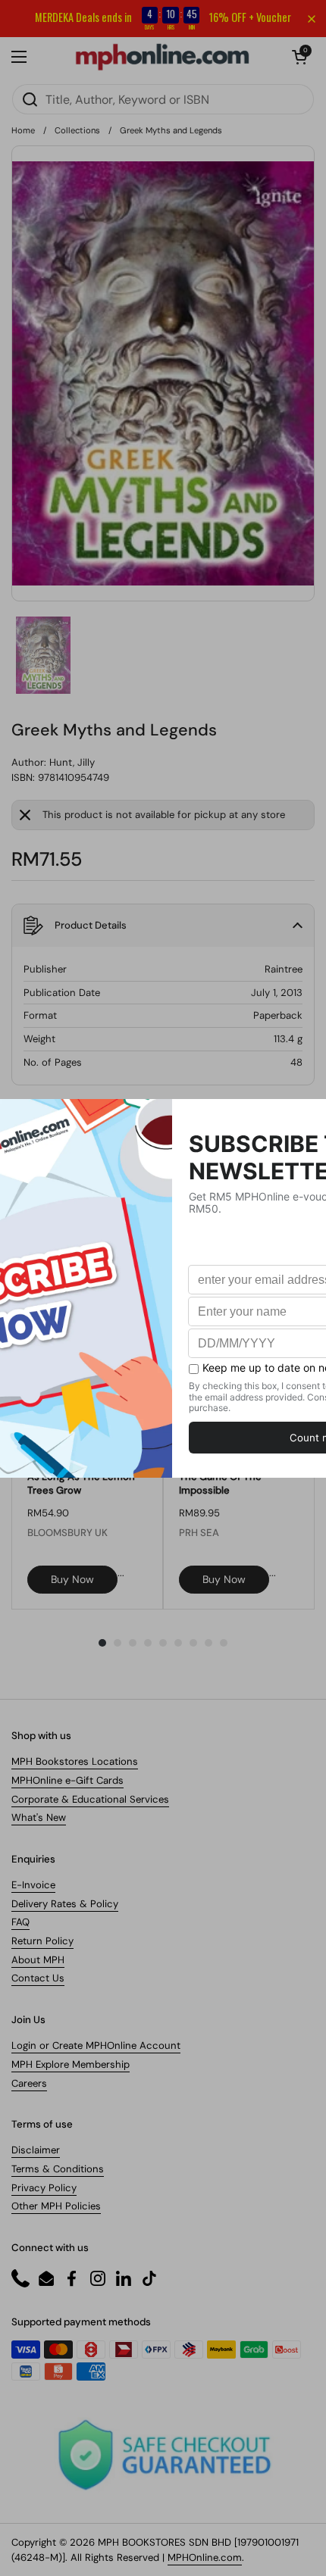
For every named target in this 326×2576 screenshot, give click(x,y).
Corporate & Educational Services (90, 1799)
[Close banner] (312, 19)
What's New (39, 1817)
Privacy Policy (44, 2188)
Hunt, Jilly (72, 762)
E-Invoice (33, 1885)
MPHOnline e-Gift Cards (67, 1780)
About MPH (38, 1960)
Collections (77, 130)
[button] (299, 57)
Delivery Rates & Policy (65, 1904)
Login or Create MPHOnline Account (96, 2045)
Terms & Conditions (58, 2169)
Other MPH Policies (56, 2206)
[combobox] (163, 99)
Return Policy (42, 1941)
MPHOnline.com (205, 2557)
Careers (29, 2083)
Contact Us (38, 1978)
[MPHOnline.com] (162, 57)
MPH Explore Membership (71, 2064)
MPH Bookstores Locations (75, 1761)
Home (23, 130)
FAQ (20, 1922)
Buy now (72, 1579)
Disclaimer (36, 2150)
